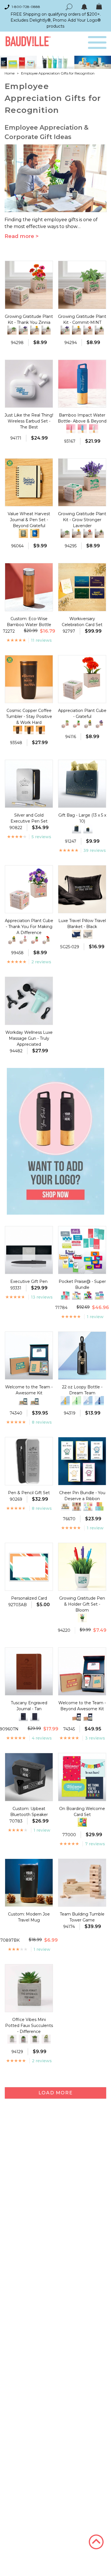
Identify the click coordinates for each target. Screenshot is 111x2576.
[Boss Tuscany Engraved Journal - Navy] (23, 1716)
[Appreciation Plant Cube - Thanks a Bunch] (23, 940)
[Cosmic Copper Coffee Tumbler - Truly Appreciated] (40, 730)
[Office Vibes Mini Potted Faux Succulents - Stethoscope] (23, 2039)
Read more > (22, 236)
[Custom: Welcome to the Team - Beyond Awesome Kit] (77, 1716)
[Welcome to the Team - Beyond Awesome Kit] (88, 1716)
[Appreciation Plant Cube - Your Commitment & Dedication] (12, 940)
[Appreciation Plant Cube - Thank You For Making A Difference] (99, 724)
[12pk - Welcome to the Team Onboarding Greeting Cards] (82, 1822)
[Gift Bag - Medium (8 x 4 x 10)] (77, 829)
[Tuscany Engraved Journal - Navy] (35, 1716)
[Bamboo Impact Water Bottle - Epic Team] (82, 429)
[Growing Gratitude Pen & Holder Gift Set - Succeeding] (82, 1618)
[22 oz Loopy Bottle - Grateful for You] (88, 1401)
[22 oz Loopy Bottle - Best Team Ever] (65, 1401)
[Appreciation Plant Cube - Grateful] (46, 940)
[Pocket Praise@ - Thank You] (99, 1295)
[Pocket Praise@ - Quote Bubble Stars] (88, 1295)
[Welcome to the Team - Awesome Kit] (35, 1401)
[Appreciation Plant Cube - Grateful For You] (65, 724)
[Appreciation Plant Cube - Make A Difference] (77, 724)
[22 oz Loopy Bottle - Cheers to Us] (77, 1401)
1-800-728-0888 (26, 7)
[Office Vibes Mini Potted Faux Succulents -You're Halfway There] (46, 2039)
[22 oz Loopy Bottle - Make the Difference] (99, 1401)
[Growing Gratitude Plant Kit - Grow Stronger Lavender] (23, 330)
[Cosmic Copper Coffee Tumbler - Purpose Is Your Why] (29, 730)
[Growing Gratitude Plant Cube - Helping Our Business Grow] (46, 330)
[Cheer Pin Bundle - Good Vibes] (88, 1506)
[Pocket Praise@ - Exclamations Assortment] (65, 1295)
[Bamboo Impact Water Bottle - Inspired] (94, 429)
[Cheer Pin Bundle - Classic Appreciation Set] (77, 1506)
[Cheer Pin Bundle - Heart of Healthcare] (99, 1506)
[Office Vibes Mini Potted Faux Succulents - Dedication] (35, 2039)
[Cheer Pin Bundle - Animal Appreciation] (65, 1506)
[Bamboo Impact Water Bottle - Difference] (71, 429)
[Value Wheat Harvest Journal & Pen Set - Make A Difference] (23, 533)
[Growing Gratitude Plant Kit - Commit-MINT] (12, 330)
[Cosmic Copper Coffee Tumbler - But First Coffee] (18, 730)
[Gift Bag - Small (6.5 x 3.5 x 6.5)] (88, 829)
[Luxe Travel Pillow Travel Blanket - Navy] (77, 934)
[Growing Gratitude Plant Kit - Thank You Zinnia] (88, 330)
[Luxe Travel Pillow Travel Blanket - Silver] (88, 934)
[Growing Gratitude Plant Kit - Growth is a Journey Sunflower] (35, 330)
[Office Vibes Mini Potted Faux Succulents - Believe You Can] (12, 2039)
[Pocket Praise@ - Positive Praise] (77, 1295)
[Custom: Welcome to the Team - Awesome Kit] (23, 1401)
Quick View (29, 304)
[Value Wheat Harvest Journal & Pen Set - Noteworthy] (35, 533)
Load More (55, 2093)
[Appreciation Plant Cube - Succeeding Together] (88, 724)
